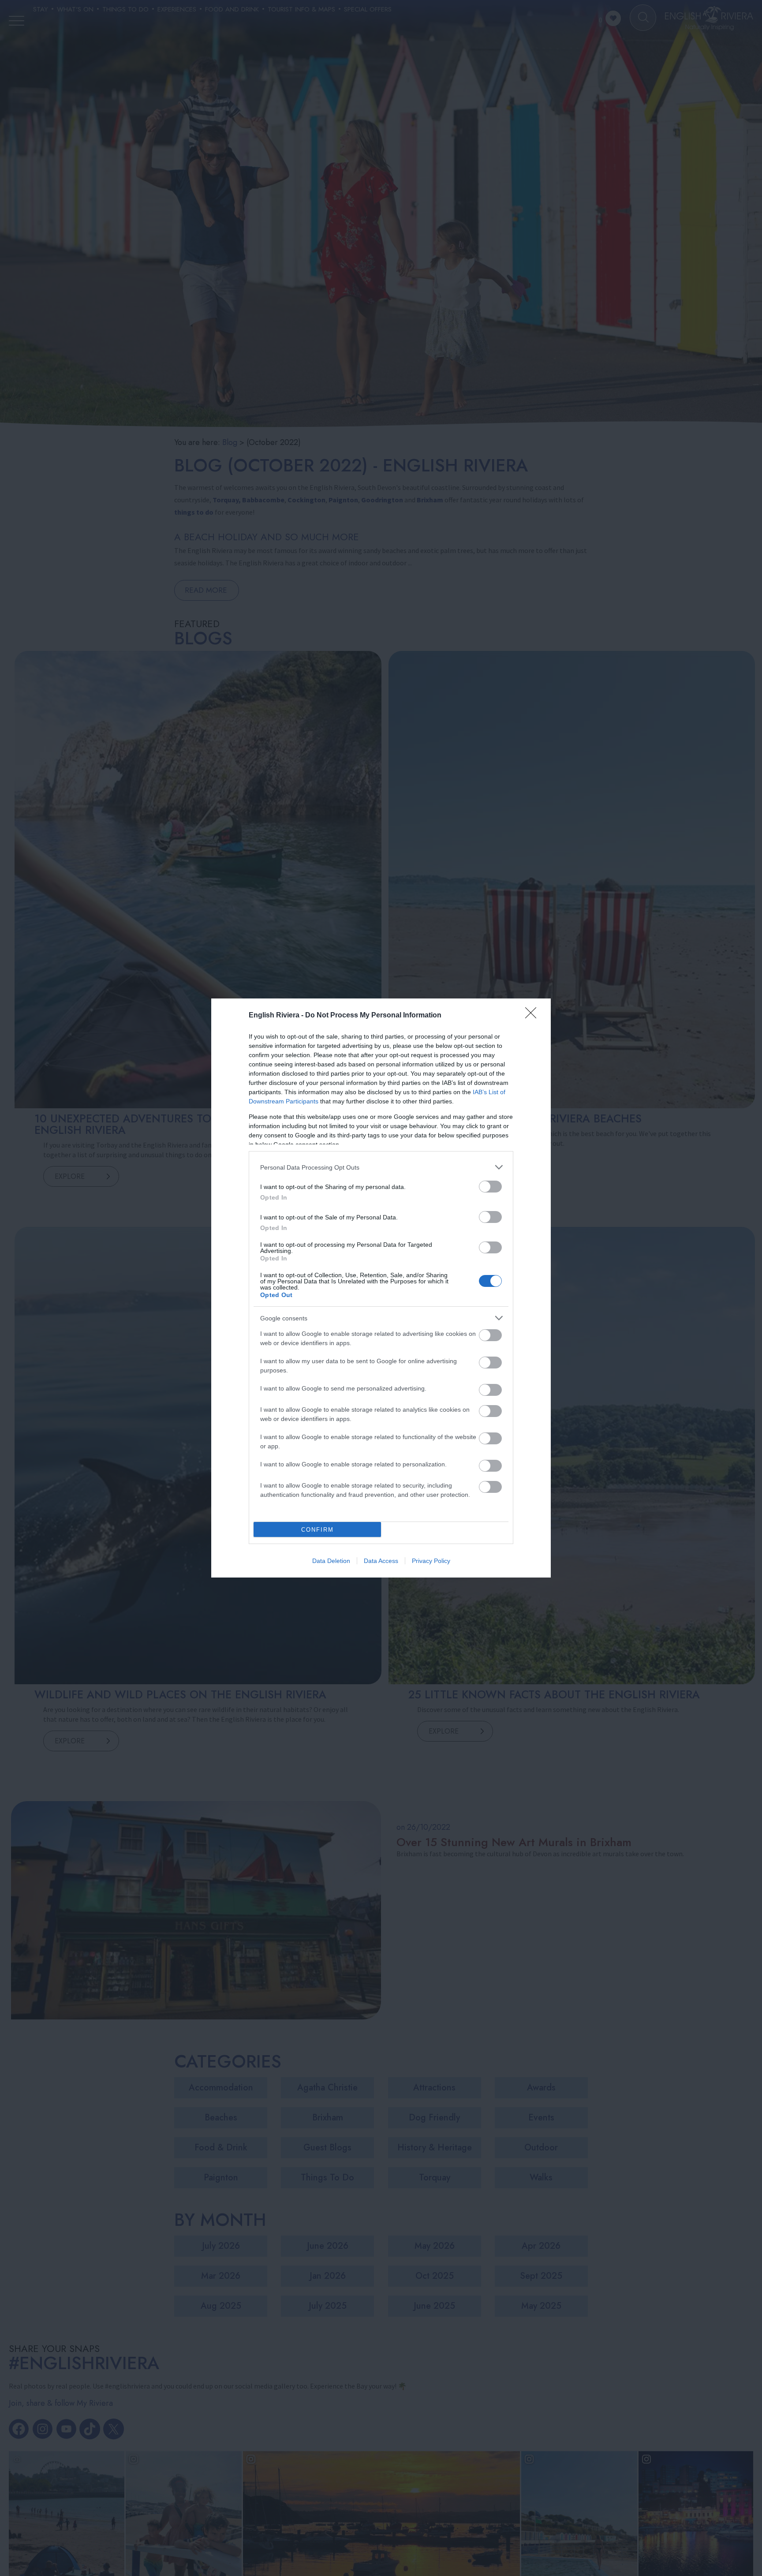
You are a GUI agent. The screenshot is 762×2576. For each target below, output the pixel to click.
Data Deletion (331, 1561)
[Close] (534, 1016)
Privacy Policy (431, 1561)
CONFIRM (317, 1530)
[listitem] (381, 1167)
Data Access (381, 1561)
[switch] (490, 1187)
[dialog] (381, 1288)
